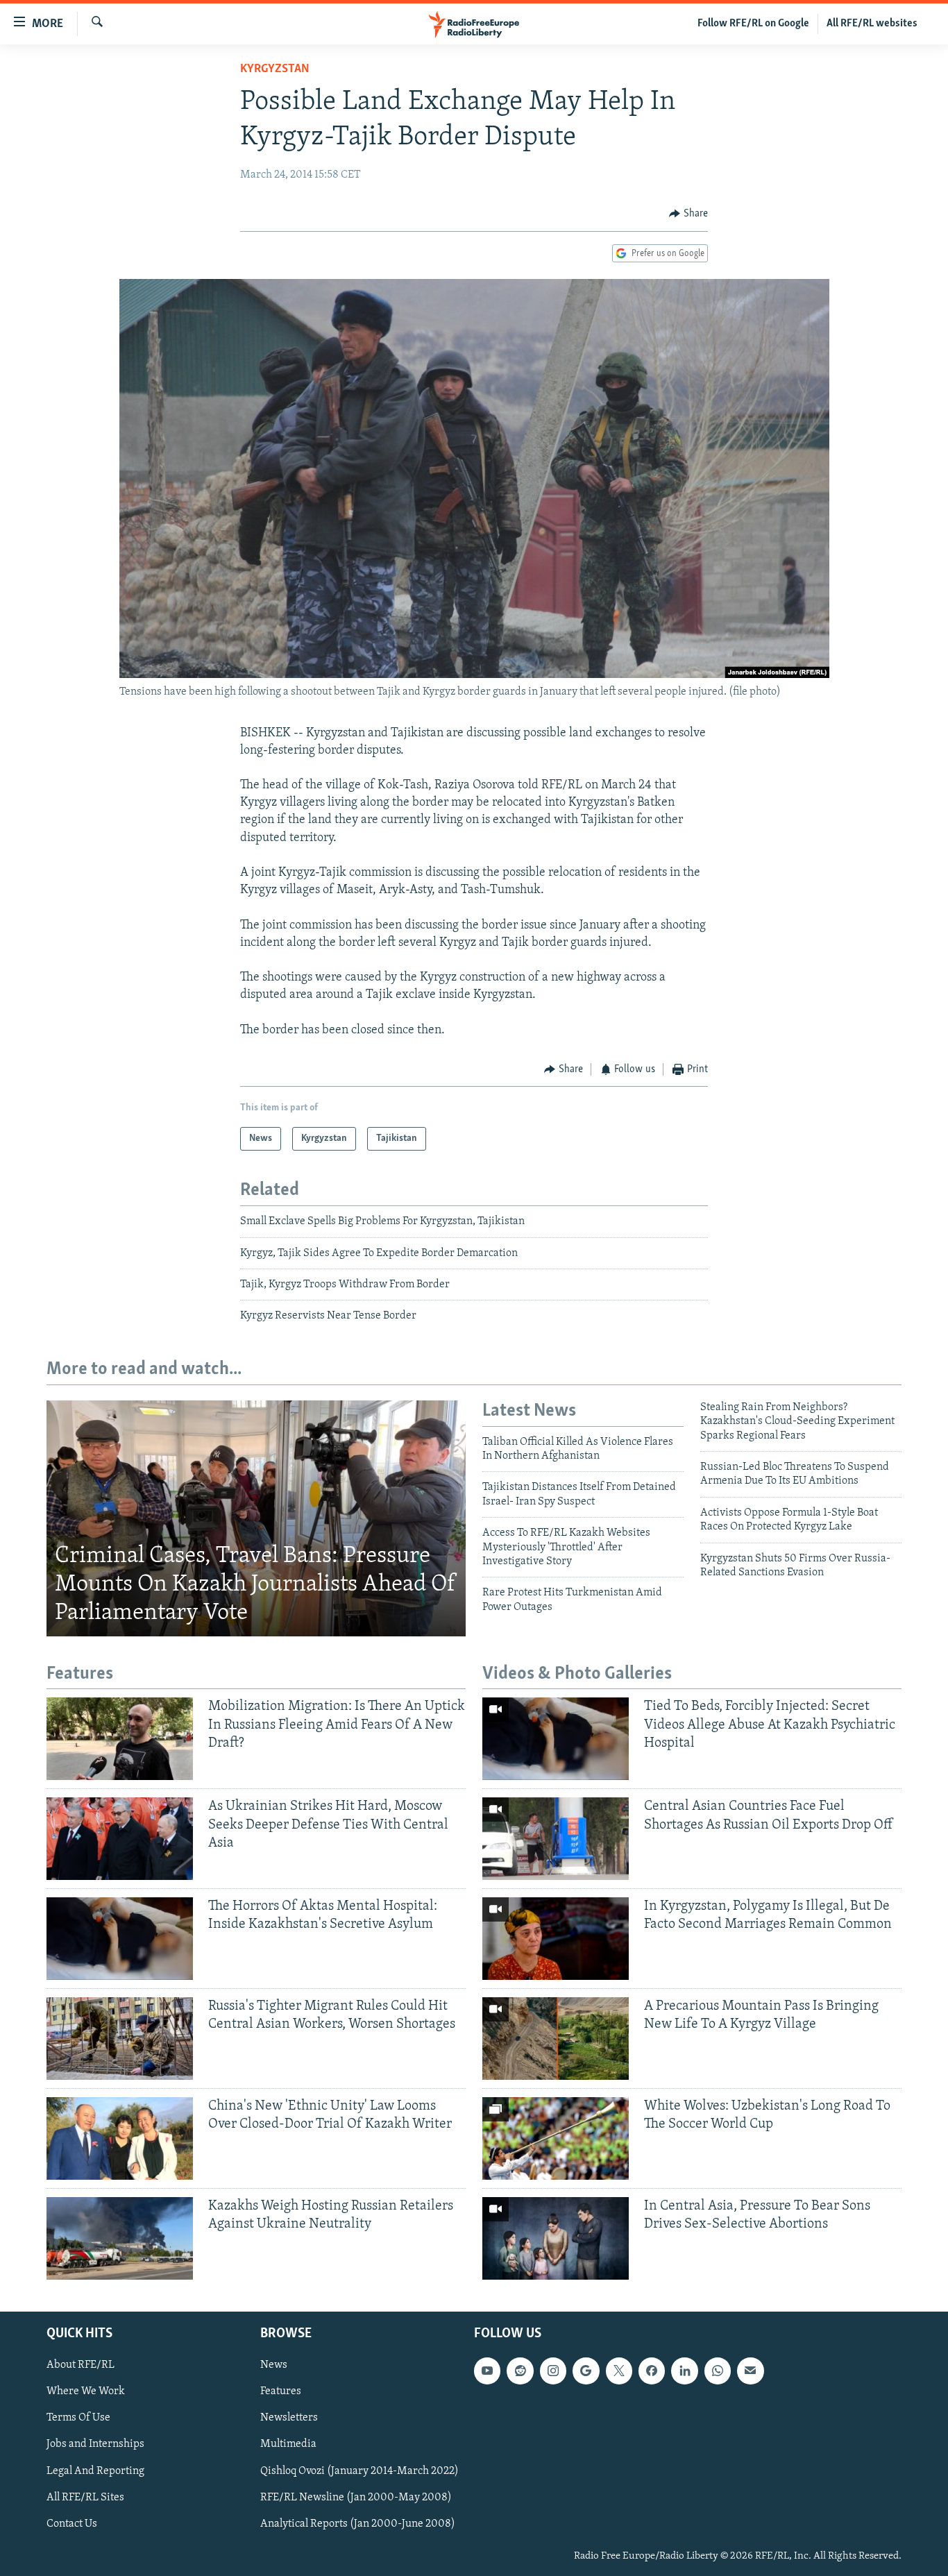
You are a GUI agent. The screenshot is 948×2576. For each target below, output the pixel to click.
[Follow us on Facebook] (652, 2371)
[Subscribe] (750, 2371)
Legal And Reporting (95, 2471)
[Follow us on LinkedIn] (684, 2371)
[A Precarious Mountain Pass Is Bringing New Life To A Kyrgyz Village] (556, 2039)
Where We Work (86, 2391)
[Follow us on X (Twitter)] (619, 2371)
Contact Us (72, 2523)
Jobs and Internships (95, 2444)
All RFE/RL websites (872, 24)
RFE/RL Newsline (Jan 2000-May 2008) (356, 2497)
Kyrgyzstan (275, 69)
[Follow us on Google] (586, 2371)
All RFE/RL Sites (85, 2497)
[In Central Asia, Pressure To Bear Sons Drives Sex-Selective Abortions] (556, 2238)
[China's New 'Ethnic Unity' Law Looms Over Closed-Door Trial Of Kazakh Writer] (120, 2138)
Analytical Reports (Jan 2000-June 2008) (358, 2523)
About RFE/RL (81, 2365)
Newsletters (289, 2418)
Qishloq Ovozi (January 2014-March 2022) (359, 2471)
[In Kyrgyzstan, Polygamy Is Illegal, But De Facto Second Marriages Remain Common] (556, 1939)
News (274, 2365)
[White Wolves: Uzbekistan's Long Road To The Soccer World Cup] (556, 2138)
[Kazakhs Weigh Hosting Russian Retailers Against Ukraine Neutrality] (120, 2238)
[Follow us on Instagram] (553, 2371)
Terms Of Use (78, 2418)
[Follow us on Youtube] (487, 2371)
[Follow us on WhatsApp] (718, 2371)
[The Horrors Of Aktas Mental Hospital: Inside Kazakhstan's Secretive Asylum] (120, 1939)
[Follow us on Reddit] (520, 2371)
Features (281, 2391)
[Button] (688, 214)
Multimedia (288, 2444)
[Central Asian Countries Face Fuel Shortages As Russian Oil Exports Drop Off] (556, 1839)
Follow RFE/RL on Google (753, 24)
